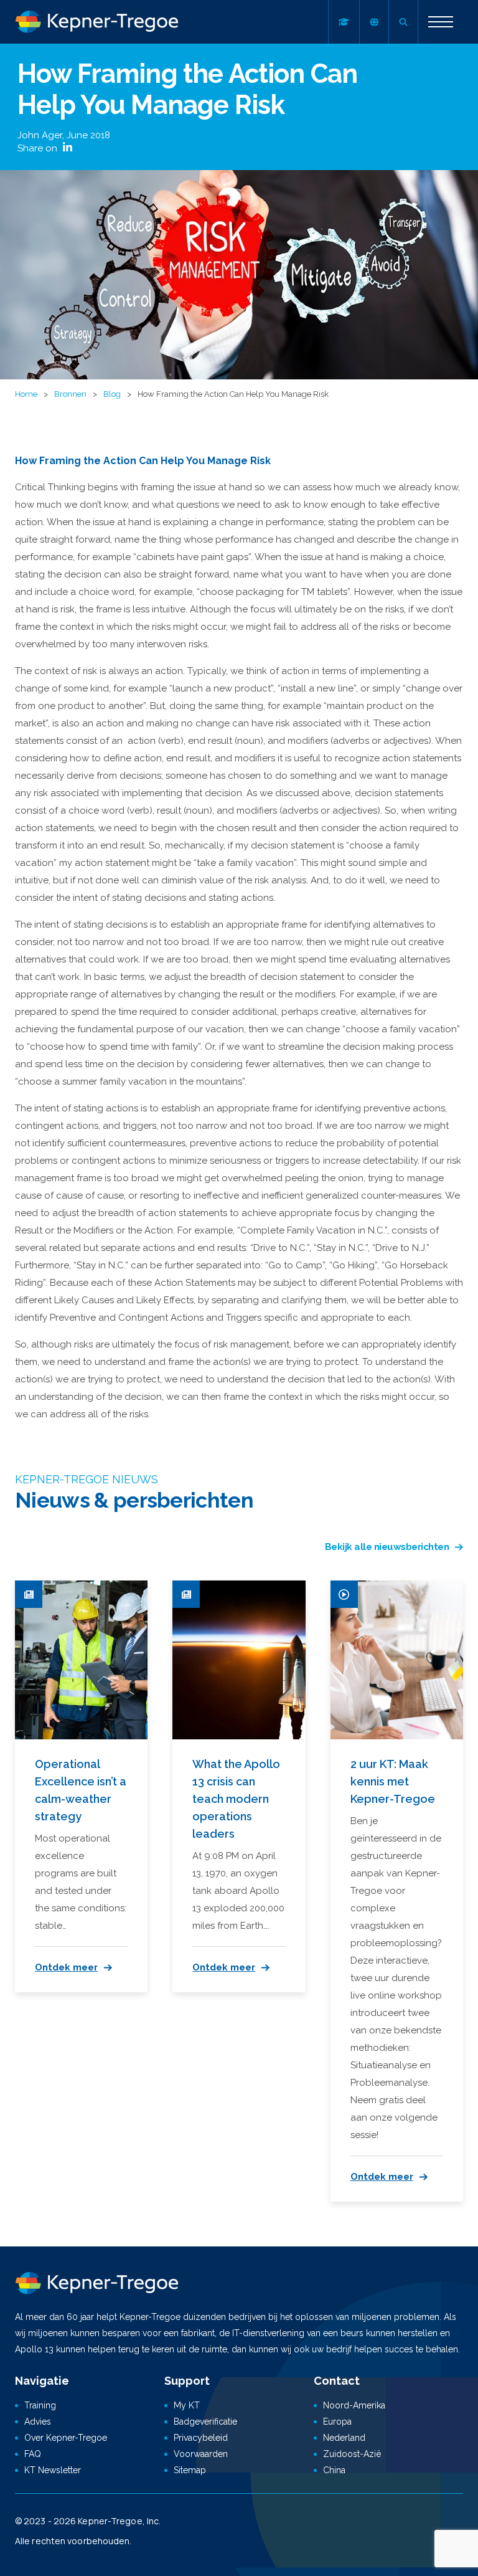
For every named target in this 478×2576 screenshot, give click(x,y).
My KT (187, 2405)
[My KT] (344, 22)
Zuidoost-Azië (352, 2454)
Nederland (344, 2438)
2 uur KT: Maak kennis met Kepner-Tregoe (393, 1781)
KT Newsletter (53, 2470)
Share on (39, 148)
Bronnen (70, 394)
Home (26, 394)
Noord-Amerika (354, 2405)
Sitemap (190, 2470)
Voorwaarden (201, 2454)
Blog (112, 394)
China (334, 2470)
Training (40, 2405)
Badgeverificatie (205, 2422)
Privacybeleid (201, 2438)
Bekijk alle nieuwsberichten (387, 1547)
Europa (337, 2422)
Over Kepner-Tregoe (66, 2438)
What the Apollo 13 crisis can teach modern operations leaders (236, 1799)
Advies (38, 2422)
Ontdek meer (66, 1967)
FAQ (33, 2454)
